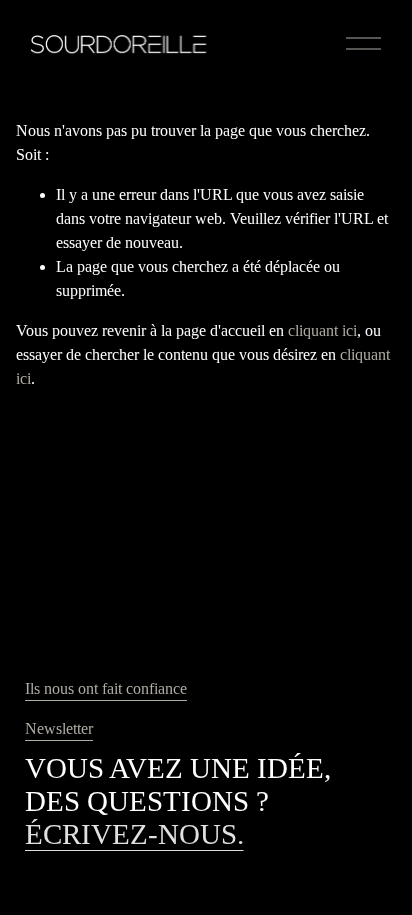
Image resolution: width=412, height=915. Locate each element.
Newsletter (59, 728)
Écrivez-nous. (134, 834)
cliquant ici (322, 330)
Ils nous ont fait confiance (106, 688)
